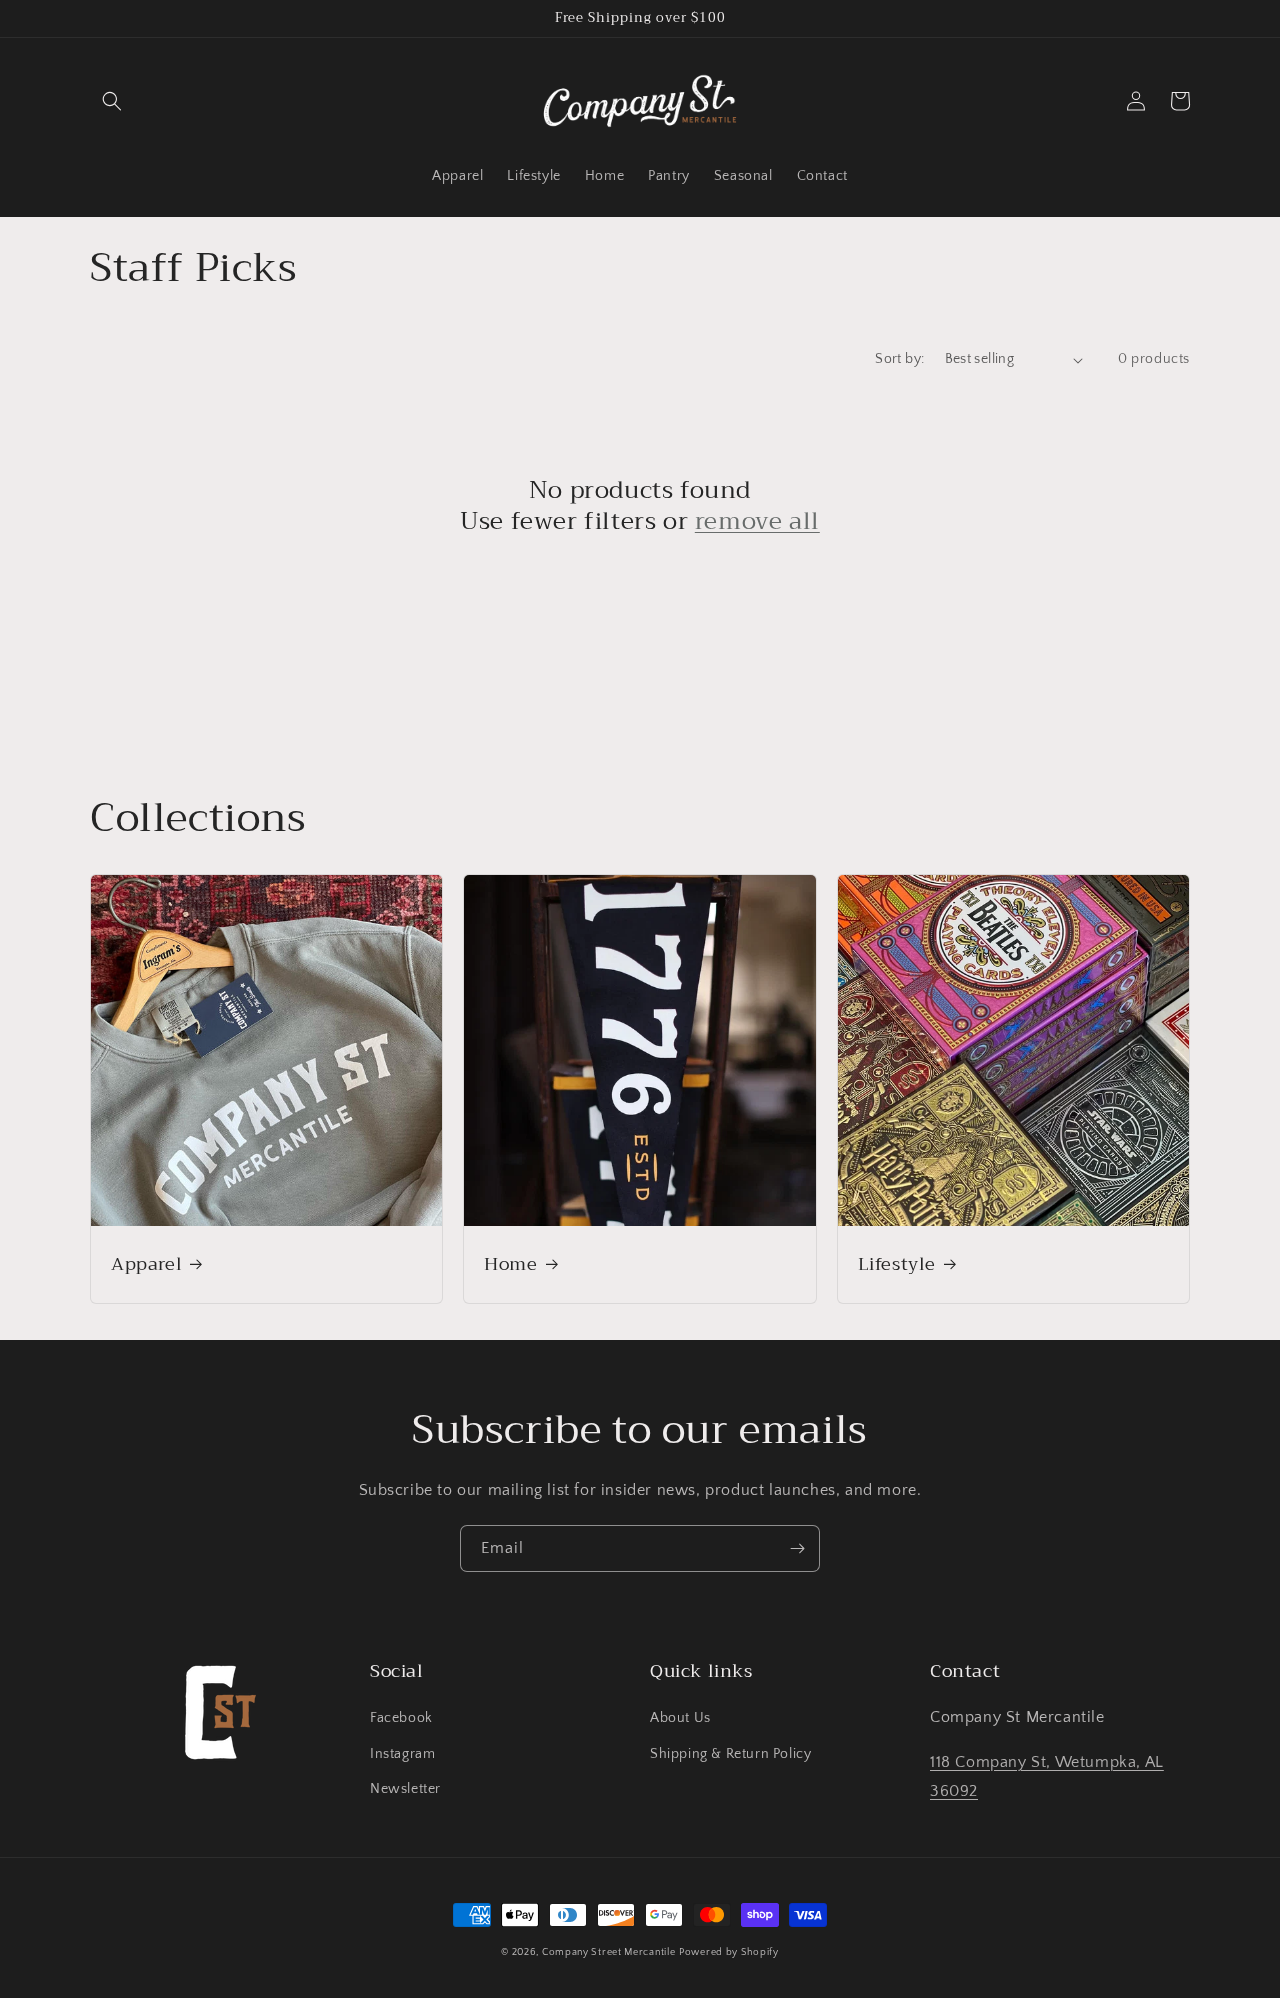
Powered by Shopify (729, 1952)
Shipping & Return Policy (730, 1754)
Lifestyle (897, 1264)
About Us (680, 1718)
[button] (112, 101)
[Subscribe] (797, 1548)
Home (510, 1264)
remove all (757, 521)
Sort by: (899, 359)
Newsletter (405, 1789)
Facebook (401, 1718)
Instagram (402, 1754)
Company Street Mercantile (609, 1952)
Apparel (146, 1264)
